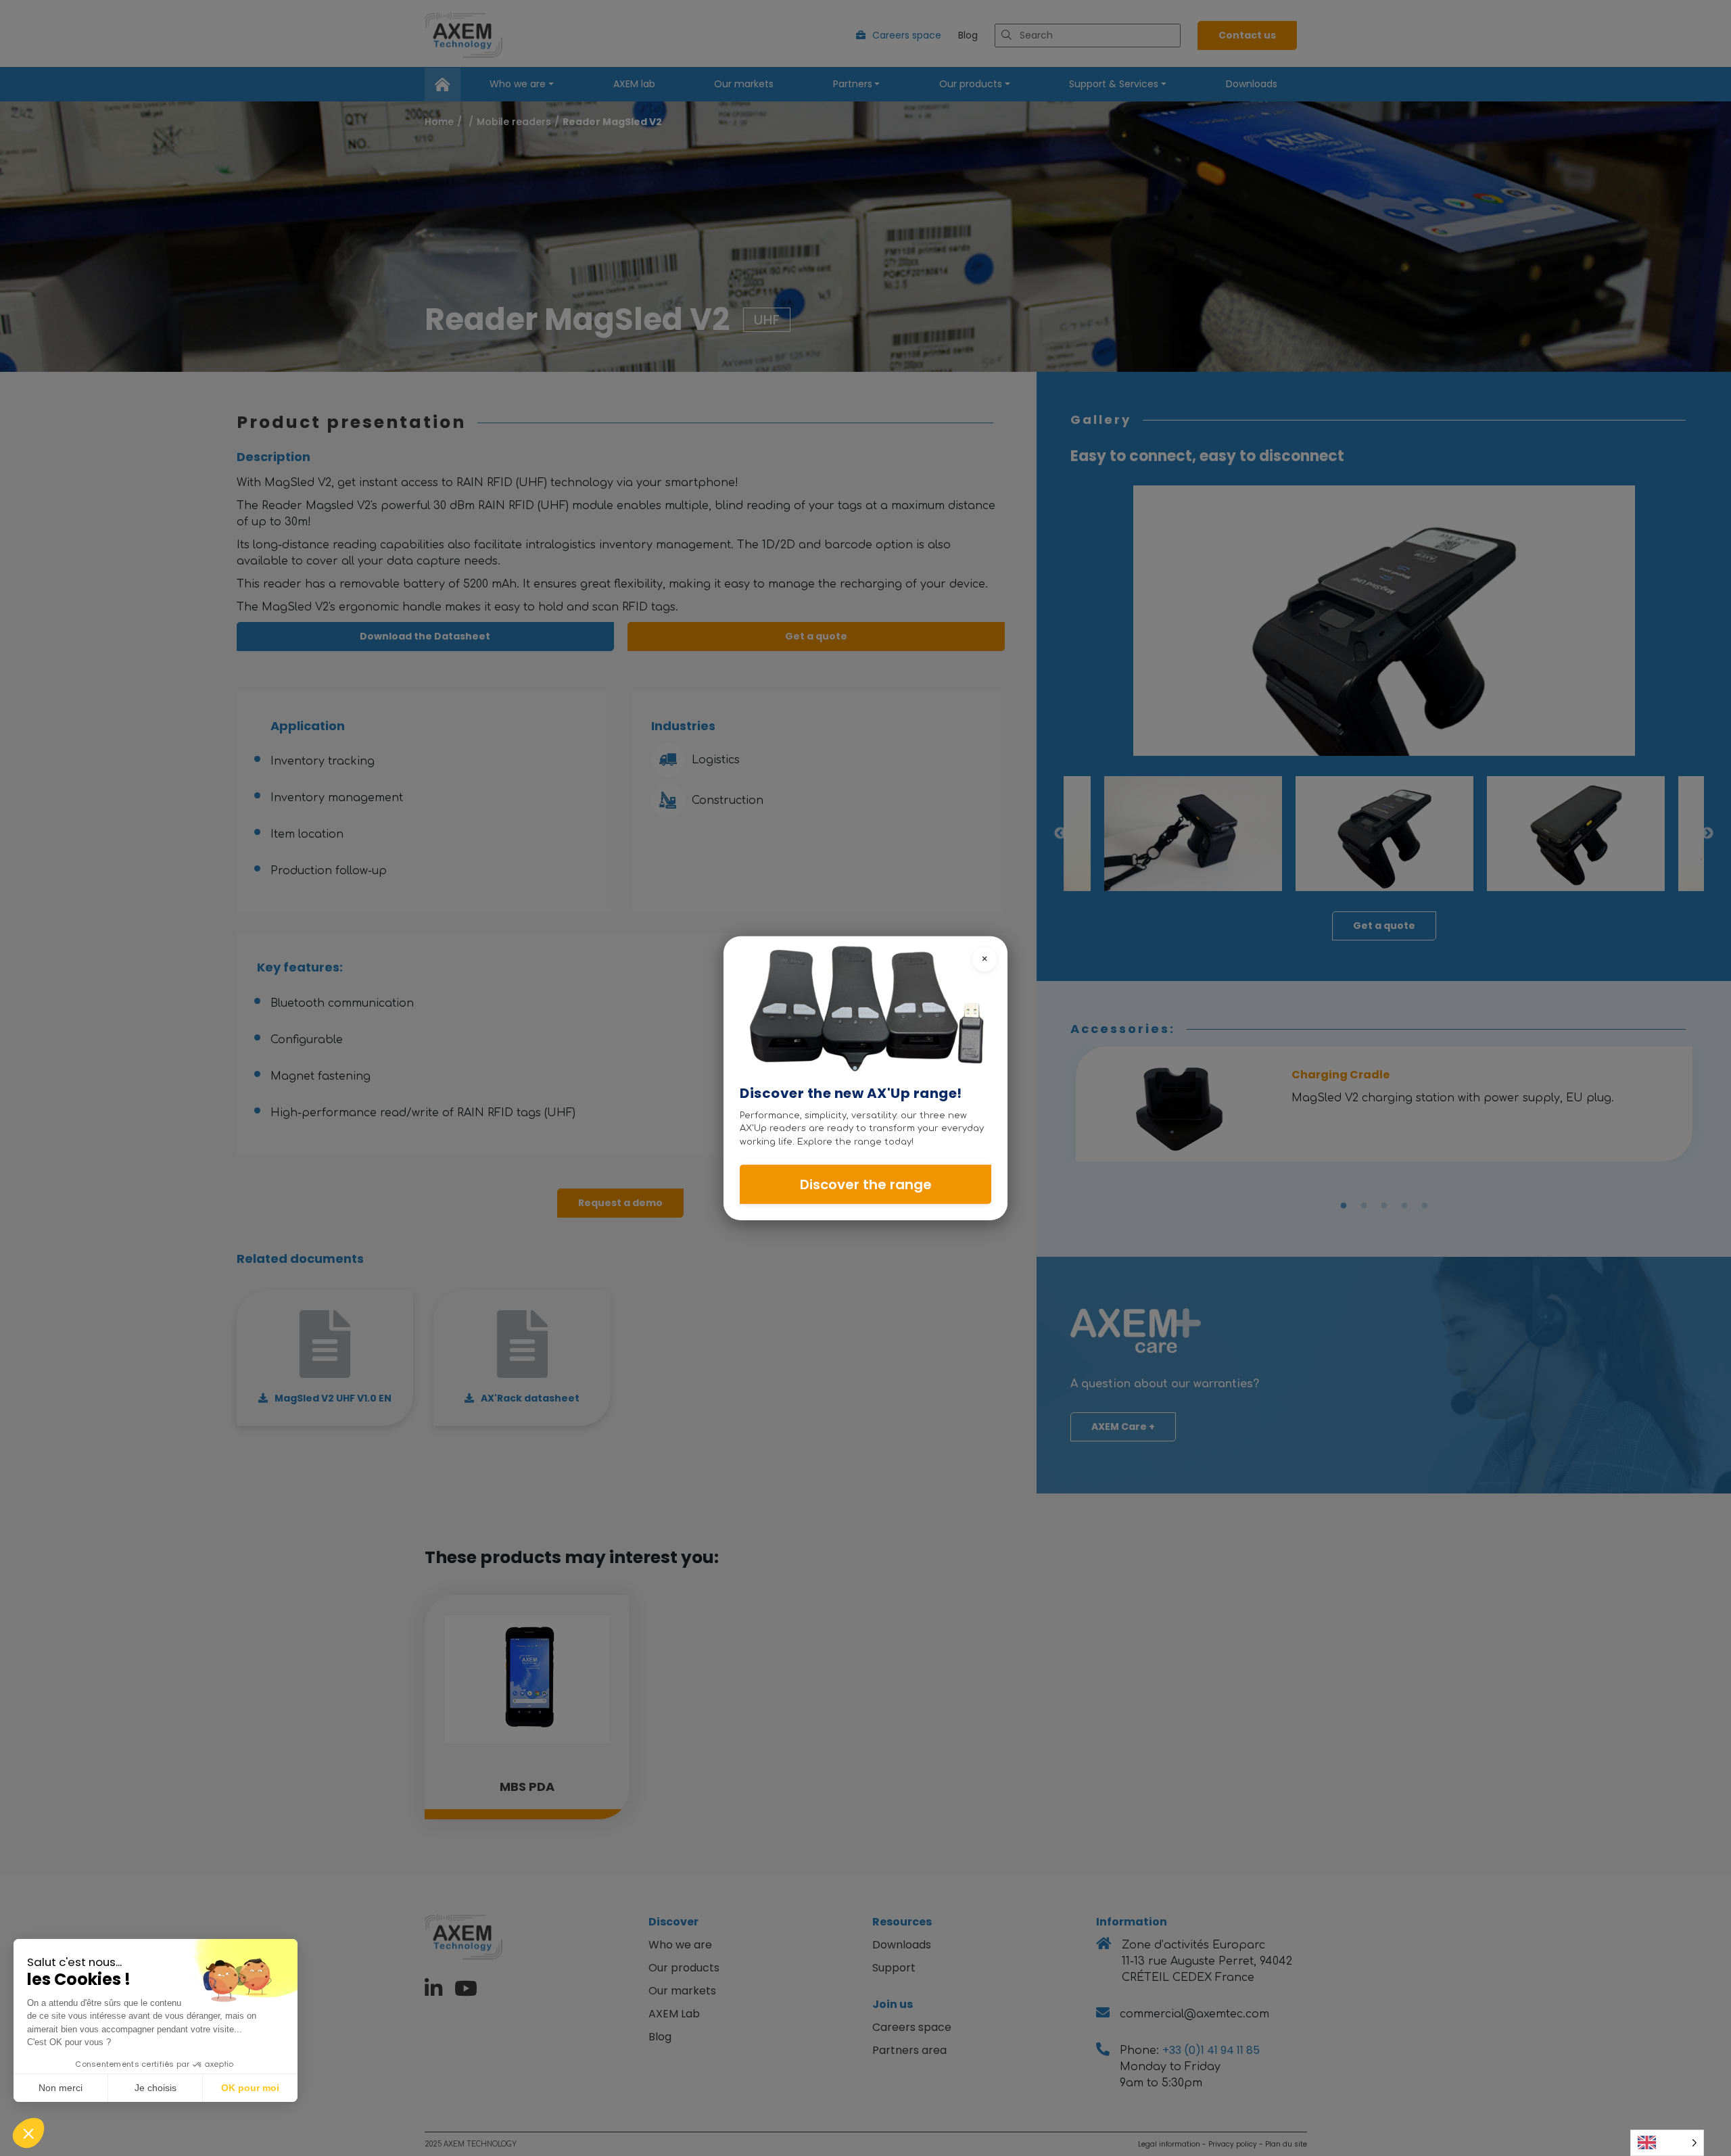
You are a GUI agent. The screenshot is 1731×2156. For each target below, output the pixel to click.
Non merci (61, 2088)
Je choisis (156, 2088)
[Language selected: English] (1667, 2143)
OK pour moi (250, 2088)
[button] (28, 2133)
